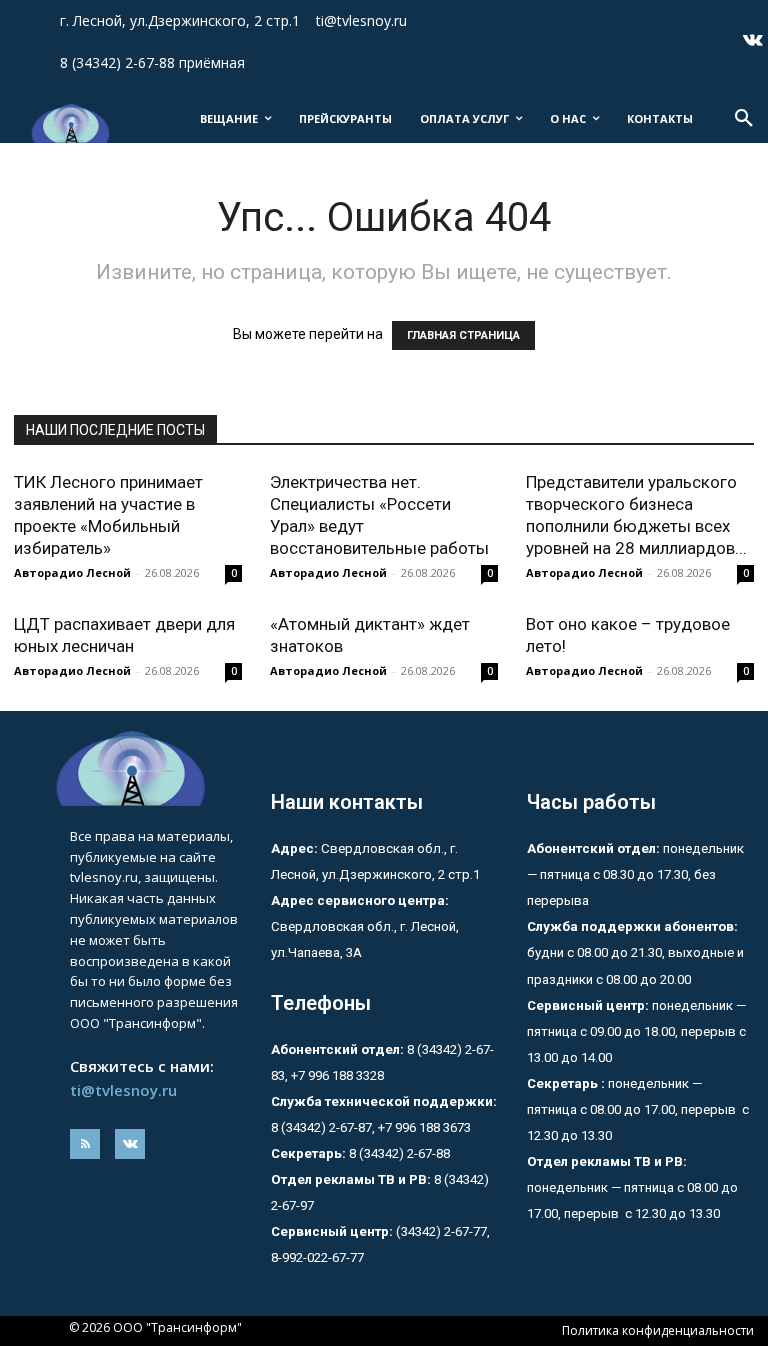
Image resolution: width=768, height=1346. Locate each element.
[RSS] (85, 1144)
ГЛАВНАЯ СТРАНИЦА (463, 335)
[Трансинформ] (69, 123)
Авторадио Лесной (72, 572)
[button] (744, 119)
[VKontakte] (753, 42)
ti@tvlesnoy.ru (123, 1090)
